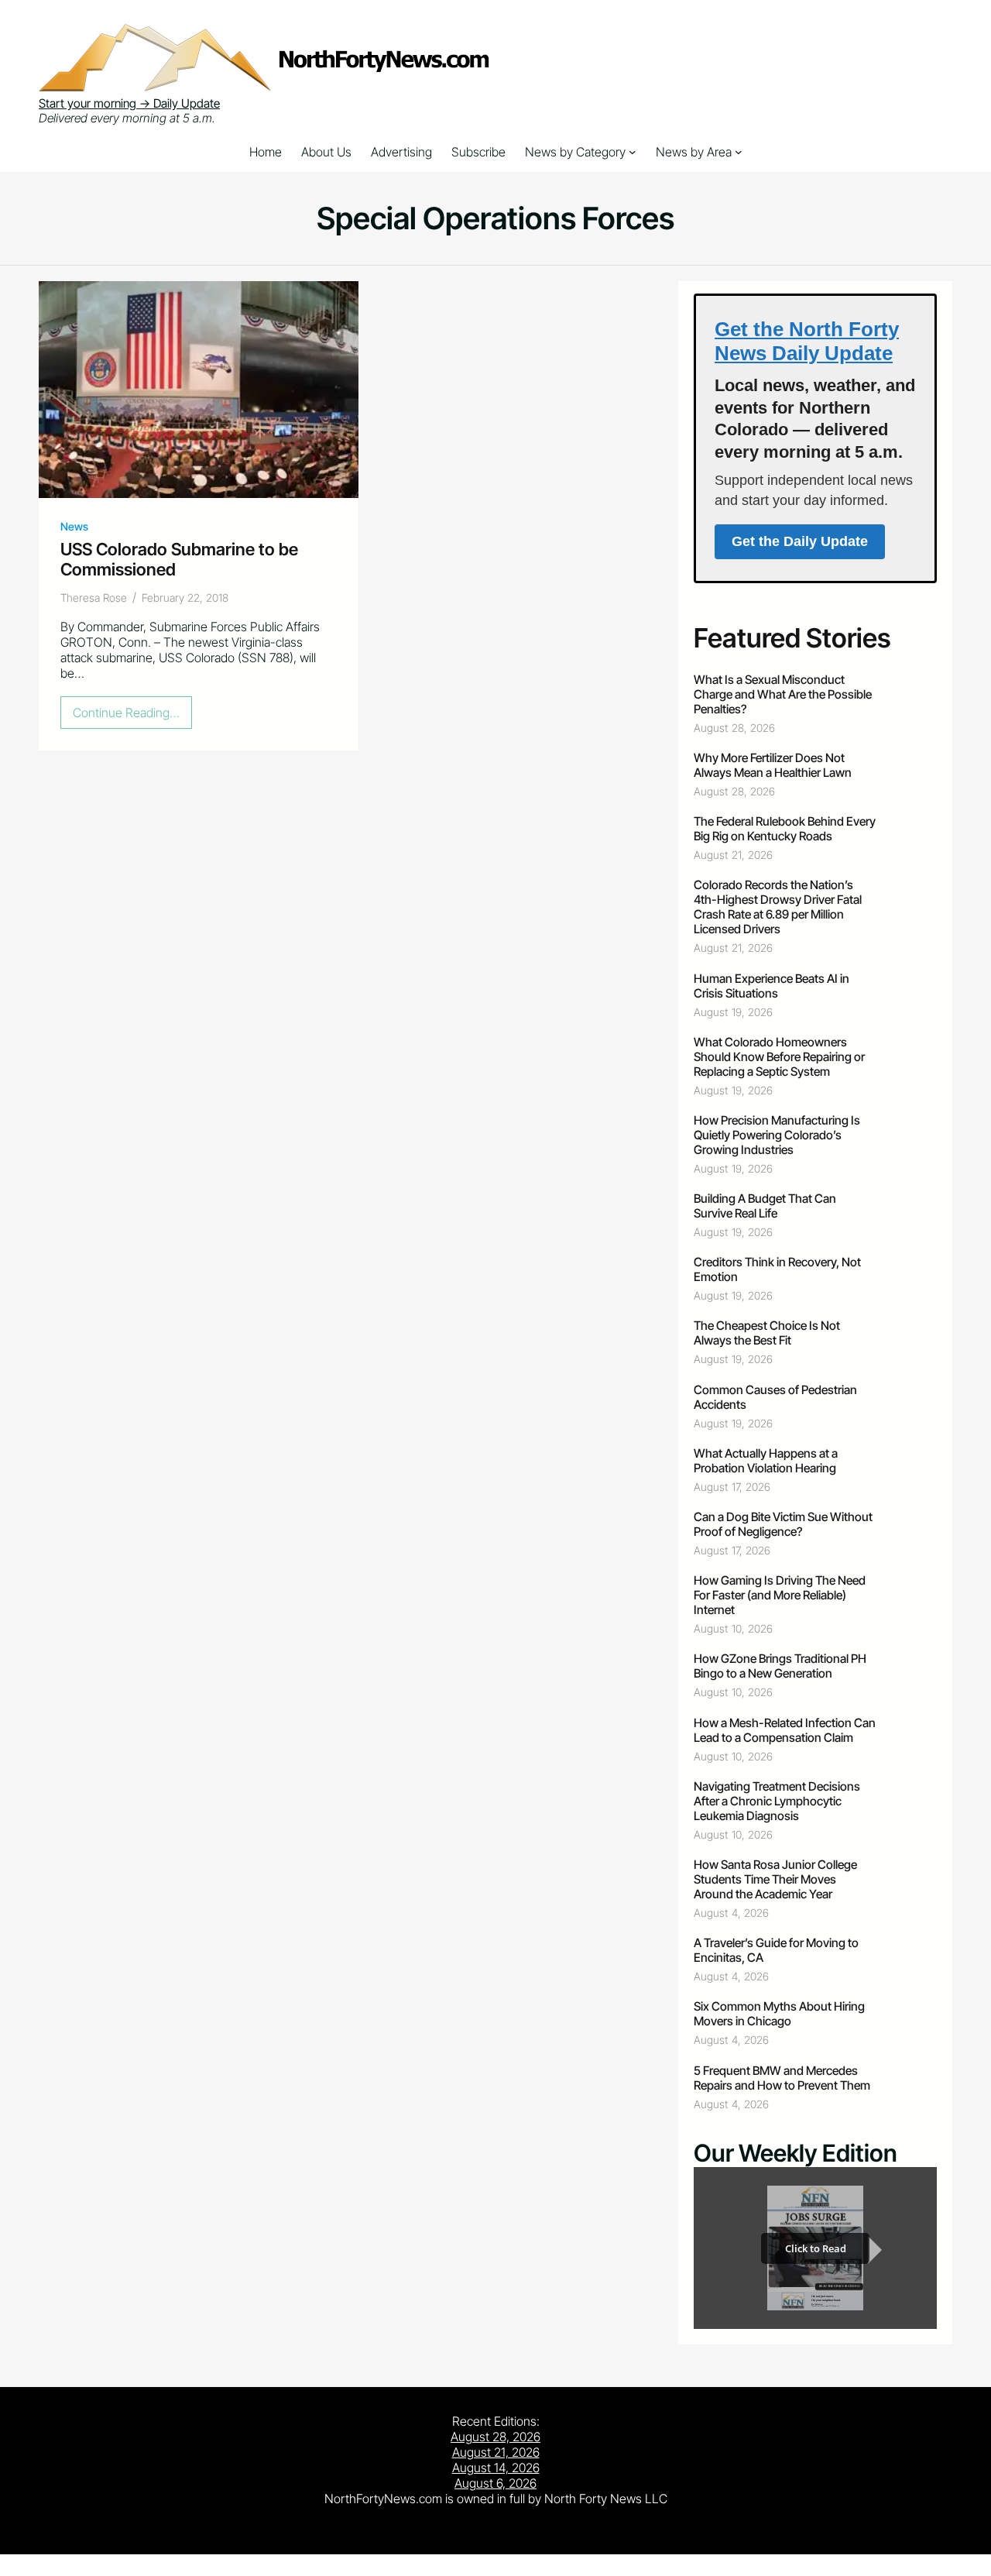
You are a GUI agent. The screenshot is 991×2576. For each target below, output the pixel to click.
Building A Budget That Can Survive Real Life (765, 1206)
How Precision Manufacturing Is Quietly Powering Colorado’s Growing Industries (777, 1135)
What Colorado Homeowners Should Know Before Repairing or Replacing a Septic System (779, 1057)
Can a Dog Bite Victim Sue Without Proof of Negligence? (783, 1524)
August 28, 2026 (495, 2437)
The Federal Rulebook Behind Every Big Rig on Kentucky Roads (785, 829)
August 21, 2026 (496, 2452)
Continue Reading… (131, 716)
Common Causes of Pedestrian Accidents (775, 1397)
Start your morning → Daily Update (129, 103)
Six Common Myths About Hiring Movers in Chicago (779, 2014)
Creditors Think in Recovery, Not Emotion (777, 1269)
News (74, 526)
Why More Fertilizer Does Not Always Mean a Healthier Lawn (773, 765)
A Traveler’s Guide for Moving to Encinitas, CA (776, 1950)
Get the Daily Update (800, 541)
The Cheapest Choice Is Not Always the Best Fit (767, 1333)
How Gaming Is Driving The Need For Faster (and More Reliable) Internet (780, 1595)
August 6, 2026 (495, 2483)
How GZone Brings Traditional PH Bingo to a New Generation (780, 1666)
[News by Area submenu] (739, 152)
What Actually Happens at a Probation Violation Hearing (766, 1461)
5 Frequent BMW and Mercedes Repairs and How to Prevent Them (782, 2078)
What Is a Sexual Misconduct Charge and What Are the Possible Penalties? (783, 694)
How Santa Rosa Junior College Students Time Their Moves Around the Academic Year (775, 1879)
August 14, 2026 (496, 2468)
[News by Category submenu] (633, 152)
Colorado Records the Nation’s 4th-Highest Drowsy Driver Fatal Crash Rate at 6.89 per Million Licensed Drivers (778, 907)
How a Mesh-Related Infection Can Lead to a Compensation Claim (785, 1730)
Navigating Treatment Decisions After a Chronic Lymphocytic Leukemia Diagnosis (777, 1801)
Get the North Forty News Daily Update (807, 341)
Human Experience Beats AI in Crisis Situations (772, 986)
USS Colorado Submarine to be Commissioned (179, 559)
